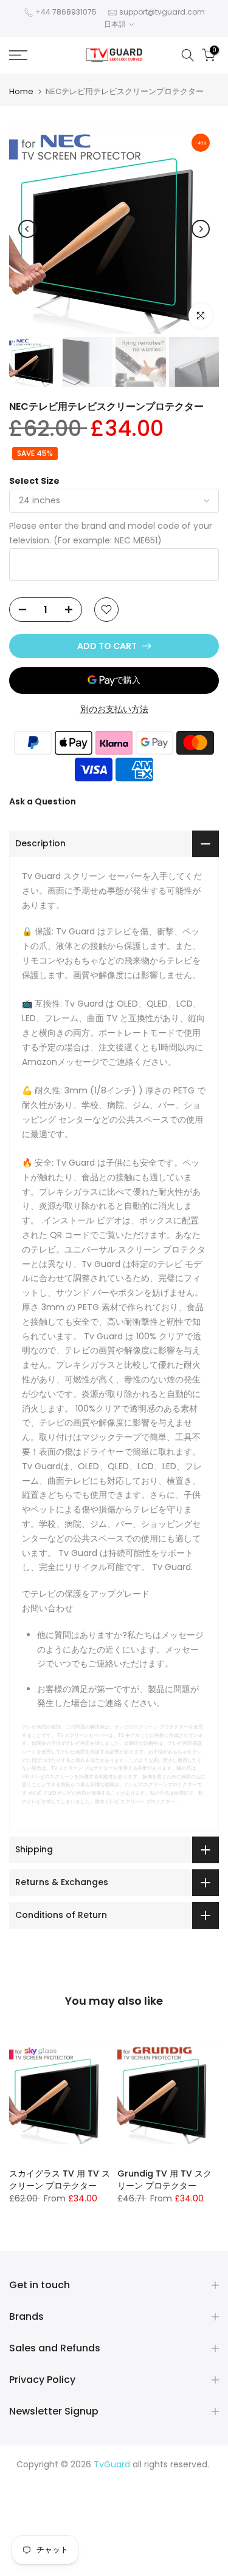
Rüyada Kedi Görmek (171, 2522)
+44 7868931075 (66, 12)
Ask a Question (43, 801)
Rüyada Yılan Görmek (130, 2493)
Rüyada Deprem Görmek (126, 2507)
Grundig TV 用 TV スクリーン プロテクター (164, 2180)
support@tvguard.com (162, 12)
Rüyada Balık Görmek (114, 2565)
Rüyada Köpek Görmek (160, 2537)
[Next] (201, 229)
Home (21, 91)
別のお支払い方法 (114, 709)
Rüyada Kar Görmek (176, 2551)
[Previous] (27, 229)
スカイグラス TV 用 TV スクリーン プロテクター (60, 2180)
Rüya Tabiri (44, 2479)
